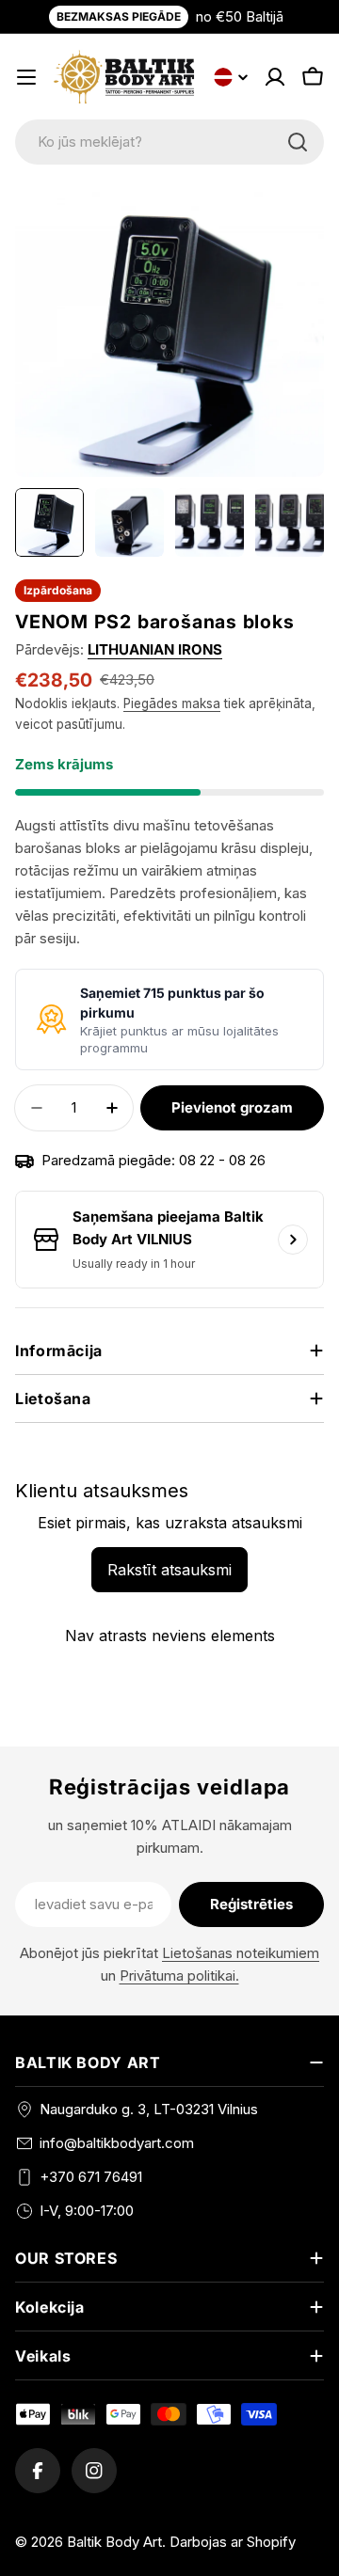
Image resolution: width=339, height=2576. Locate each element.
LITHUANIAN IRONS (155, 649)
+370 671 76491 (91, 2177)
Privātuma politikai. (179, 1975)
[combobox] (169, 142)
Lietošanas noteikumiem (241, 1953)
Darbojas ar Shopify (233, 2542)
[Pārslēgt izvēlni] (26, 77)
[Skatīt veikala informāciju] (293, 1240)
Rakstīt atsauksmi (169, 1570)
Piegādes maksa (172, 703)
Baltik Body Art (114, 2542)
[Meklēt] (298, 142)
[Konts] (275, 77)
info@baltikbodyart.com (117, 2143)
